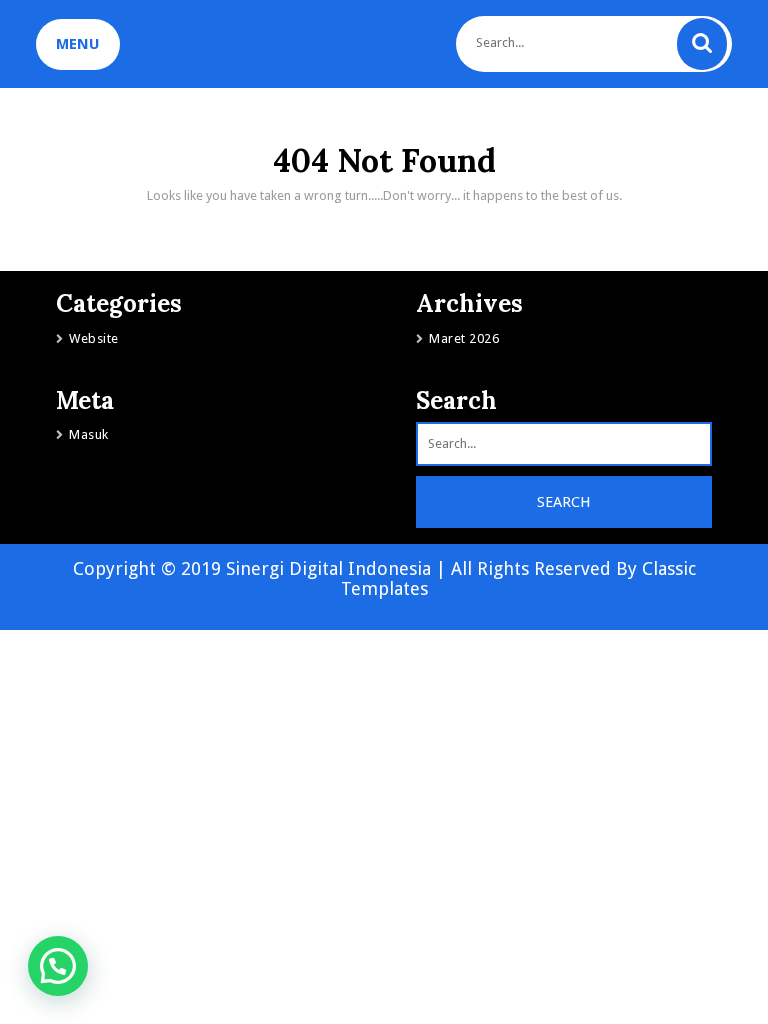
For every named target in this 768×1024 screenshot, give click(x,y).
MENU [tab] (78, 44)
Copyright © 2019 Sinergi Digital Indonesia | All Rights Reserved (344, 568)
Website (94, 338)
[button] (58, 966)
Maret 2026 (464, 338)
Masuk (89, 434)
